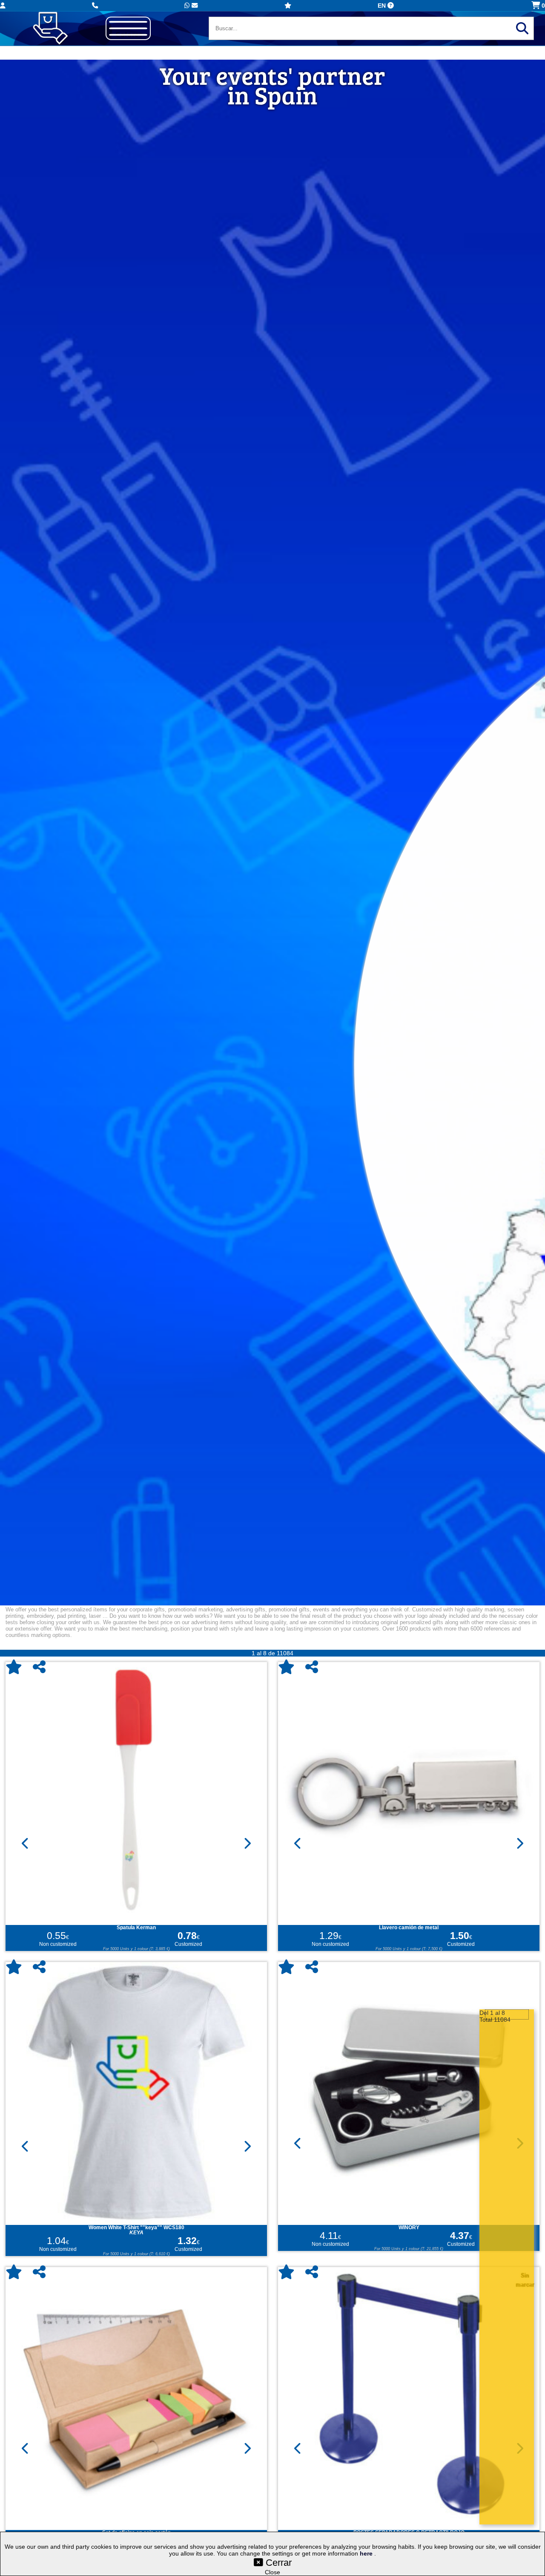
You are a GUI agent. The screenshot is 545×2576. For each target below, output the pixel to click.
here (367, 2553)
